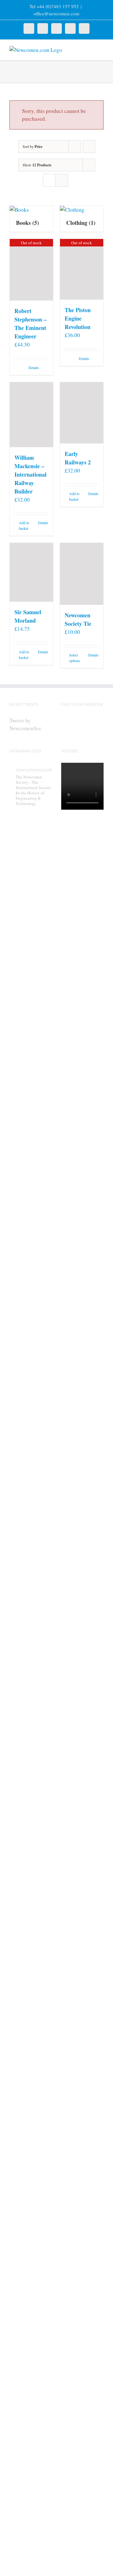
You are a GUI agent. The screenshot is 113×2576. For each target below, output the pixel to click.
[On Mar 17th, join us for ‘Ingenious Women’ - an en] (31, 2191)
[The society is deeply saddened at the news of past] (31, 1465)
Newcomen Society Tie (78, 619)
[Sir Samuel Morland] (31, 572)
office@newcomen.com (56, 13)
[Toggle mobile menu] (101, 49)
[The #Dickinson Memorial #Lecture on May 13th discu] (31, 1092)
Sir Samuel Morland (28, 616)
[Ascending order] (89, 147)
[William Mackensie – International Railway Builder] (31, 415)
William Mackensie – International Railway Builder (30, 474)
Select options (75, 658)
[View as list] (62, 180)
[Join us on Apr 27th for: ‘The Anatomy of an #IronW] (31, 1295)
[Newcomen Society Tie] (82, 574)
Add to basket (24, 525)
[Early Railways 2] (82, 413)
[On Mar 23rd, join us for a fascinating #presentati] (31, 2017)
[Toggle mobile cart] (90, 49)
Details (34, 367)
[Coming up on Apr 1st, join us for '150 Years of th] (31, 1822)
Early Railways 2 (78, 458)
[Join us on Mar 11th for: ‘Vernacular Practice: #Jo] (31, 2358)
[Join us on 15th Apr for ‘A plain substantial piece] (31, 1632)
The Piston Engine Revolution (78, 318)
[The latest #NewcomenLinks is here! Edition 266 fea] (31, 898)
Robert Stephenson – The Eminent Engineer (30, 324)
